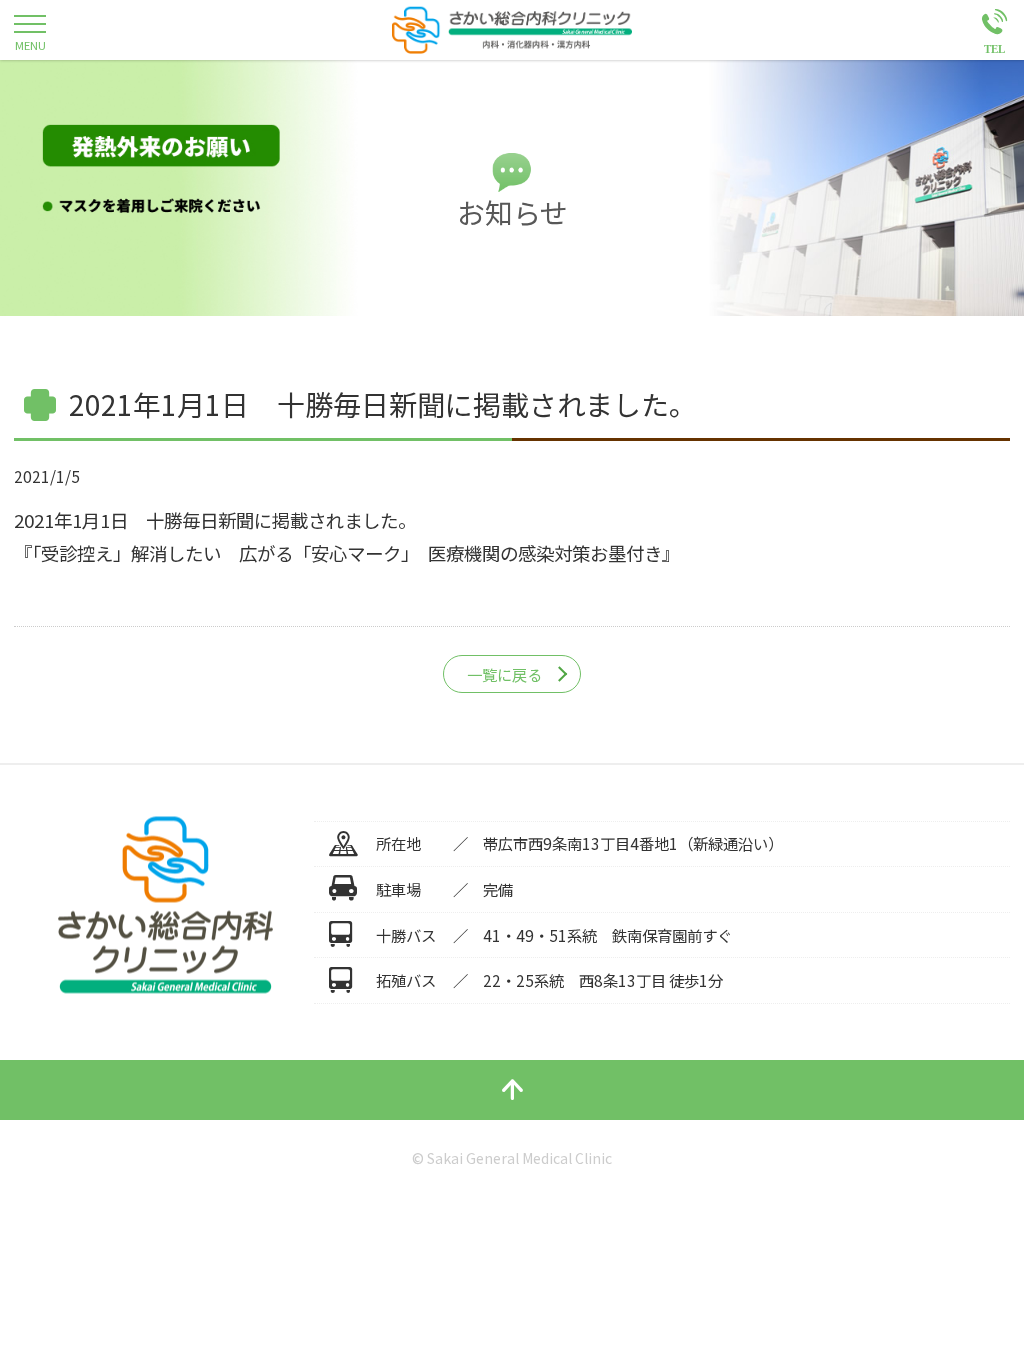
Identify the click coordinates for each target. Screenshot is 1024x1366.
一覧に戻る (504, 674)
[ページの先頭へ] (512, 1090)
